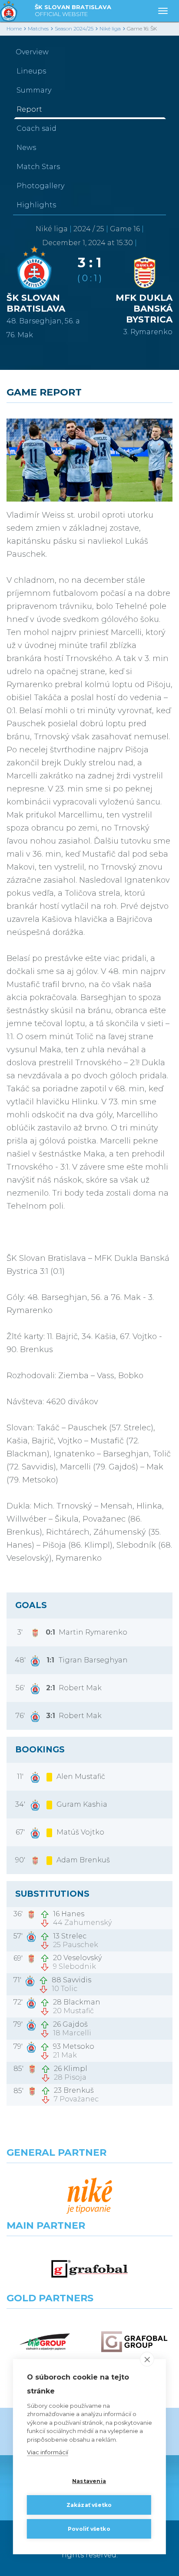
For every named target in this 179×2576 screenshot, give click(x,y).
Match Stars (38, 167)
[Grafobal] (89, 2269)
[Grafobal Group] (134, 2342)
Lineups (31, 71)
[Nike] (89, 2196)
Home (14, 28)
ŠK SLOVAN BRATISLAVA (73, 10)
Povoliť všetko (89, 2529)
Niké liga (110, 28)
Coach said (36, 128)
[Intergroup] (45, 2342)
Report (29, 109)
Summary (34, 90)
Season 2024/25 (74, 28)
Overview (32, 52)
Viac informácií (48, 2452)
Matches (38, 28)
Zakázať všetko (89, 2505)
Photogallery (40, 186)
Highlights (36, 205)
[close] (147, 2359)
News (26, 148)
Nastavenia (89, 2481)
